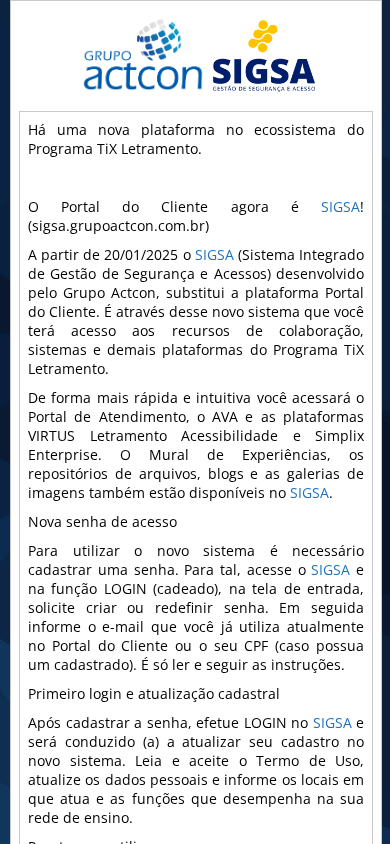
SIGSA (340, 206)
